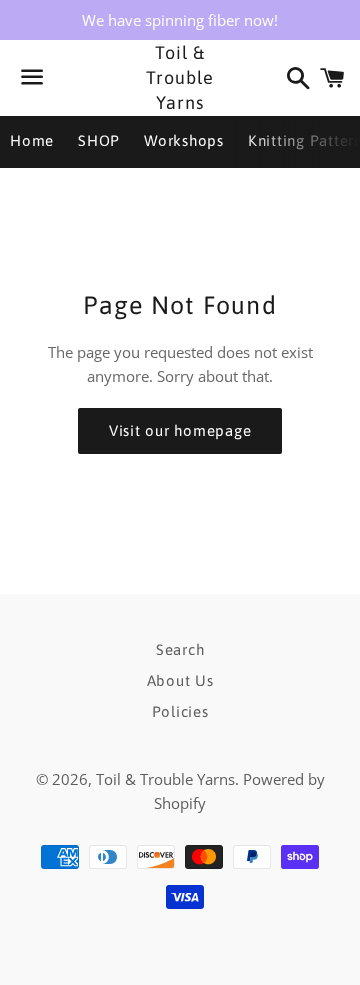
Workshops (184, 140)
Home (32, 140)
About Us (180, 680)
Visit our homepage (180, 430)
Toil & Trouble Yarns (179, 77)
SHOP (99, 140)
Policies (180, 711)
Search (180, 649)
